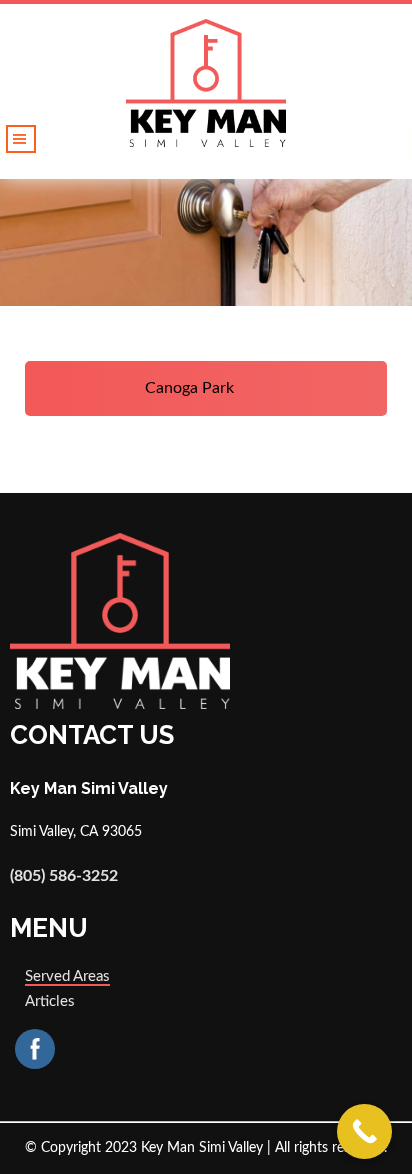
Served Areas (67, 976)
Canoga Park (191, 388)
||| (21, 139)
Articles (50, 1001)
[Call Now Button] (364, 1131)
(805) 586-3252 (64, 876)
